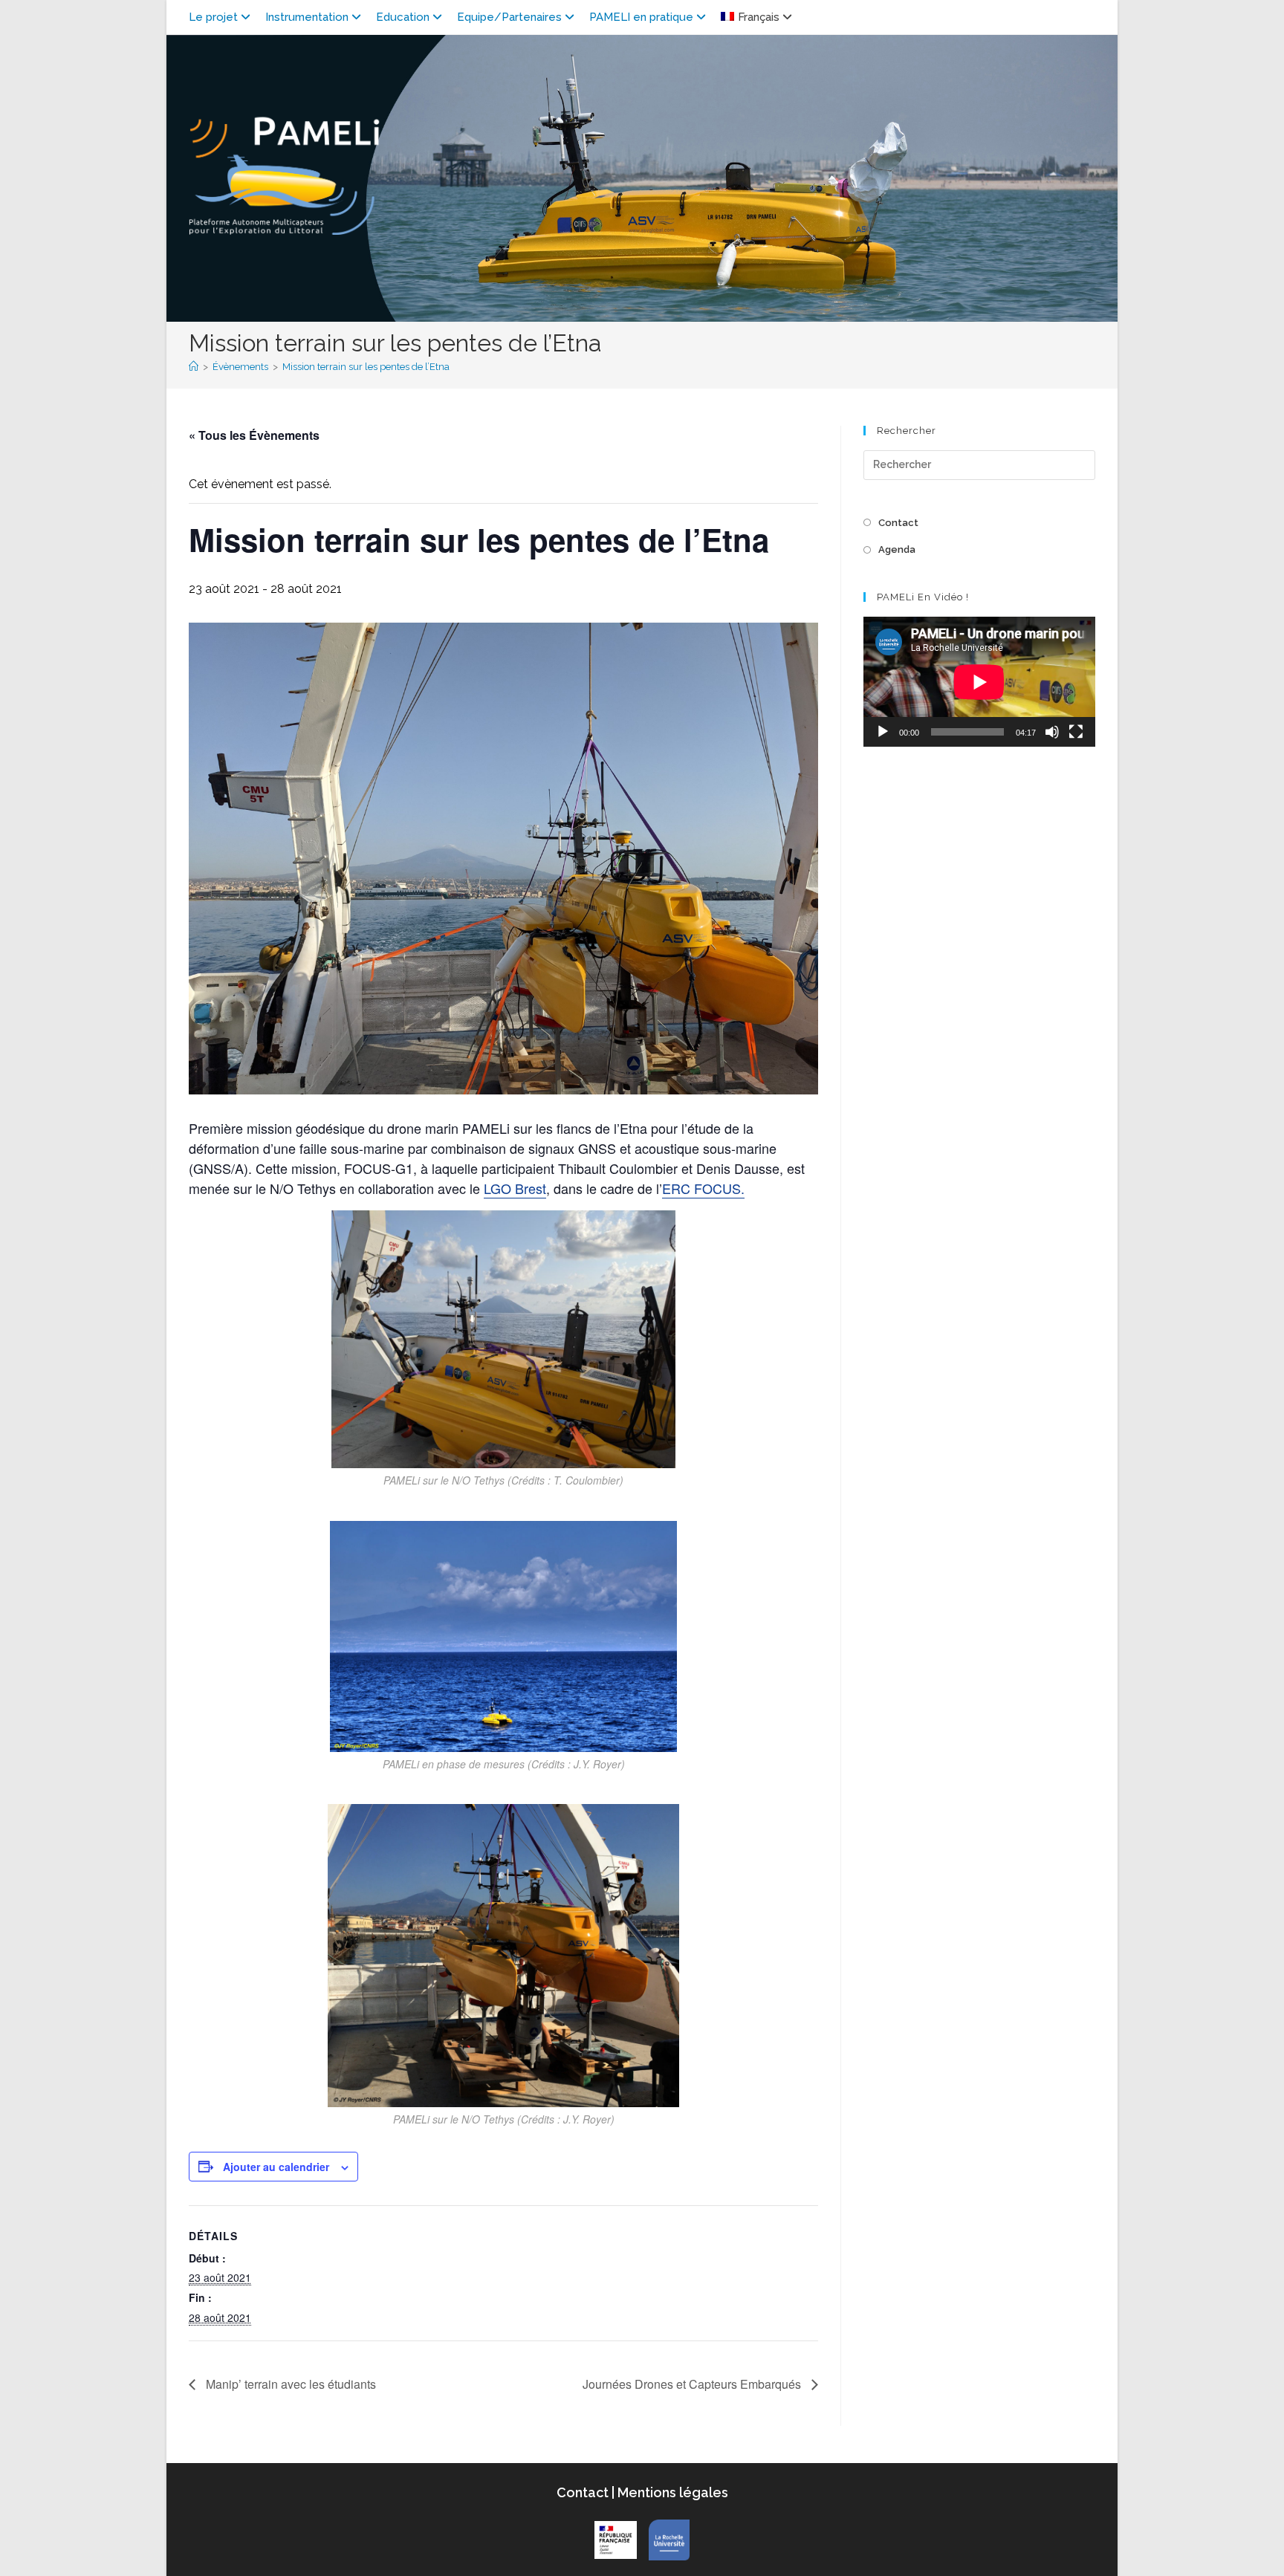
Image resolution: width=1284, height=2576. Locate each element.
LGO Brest (515, 1188)
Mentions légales (671, 2492)
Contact (898, 523)
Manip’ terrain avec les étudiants (289, 2384)
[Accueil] (194, 367)
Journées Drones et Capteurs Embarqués (693, 2384)
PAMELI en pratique (641, 17)
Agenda (897, 549)
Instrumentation (307, 17)
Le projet (213, 17)
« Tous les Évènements (254, 435)
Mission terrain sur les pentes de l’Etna (366, 367)
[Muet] (1052, 732)
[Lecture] (883, 732)
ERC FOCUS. (703, 1188)
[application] (979, 682)
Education (403, 17)
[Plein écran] (1076, 732)
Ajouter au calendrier (276, 2167)
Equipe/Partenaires (509, 17)
